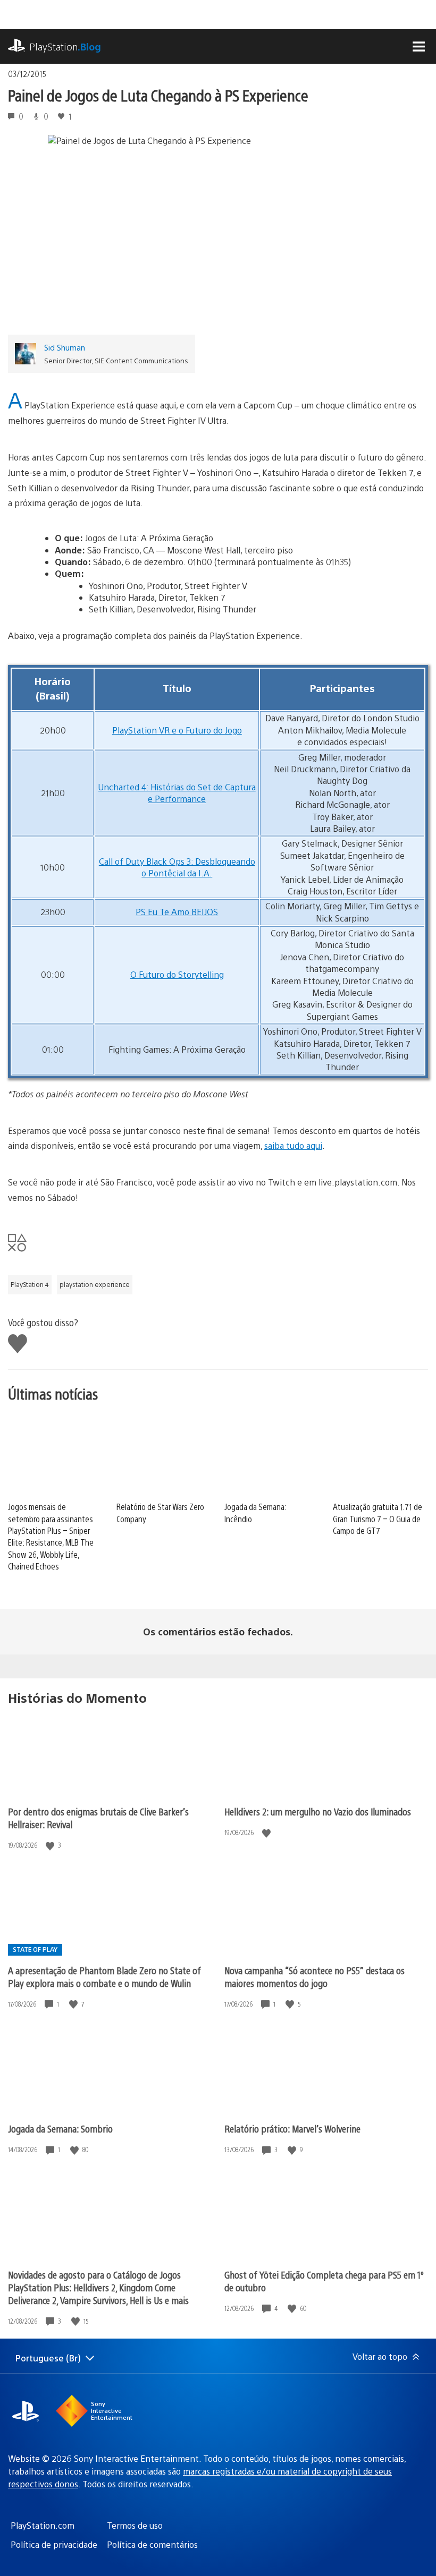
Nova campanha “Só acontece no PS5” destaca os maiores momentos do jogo (315, 1977)
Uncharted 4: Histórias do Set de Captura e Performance (177, 793)
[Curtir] (51, 1845)
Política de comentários (152, 2544)
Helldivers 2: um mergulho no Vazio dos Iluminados (318, 1811)
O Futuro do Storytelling (177, 974)
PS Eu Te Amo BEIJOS (177, 912)
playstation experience (95, 1284)
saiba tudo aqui (293, 1145)
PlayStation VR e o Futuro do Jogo (177, 730)
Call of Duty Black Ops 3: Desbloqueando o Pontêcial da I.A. (177, 867)
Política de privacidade (54, 2544)
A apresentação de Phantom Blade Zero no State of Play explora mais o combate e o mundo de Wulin (104, 1977)
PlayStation (65, 46)
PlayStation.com (43, 2525)
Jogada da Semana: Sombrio (60, 2129)
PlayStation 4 (30, 1284)
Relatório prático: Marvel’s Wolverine (292, 2129)
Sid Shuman (65, 347)
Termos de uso (135, 2525)
